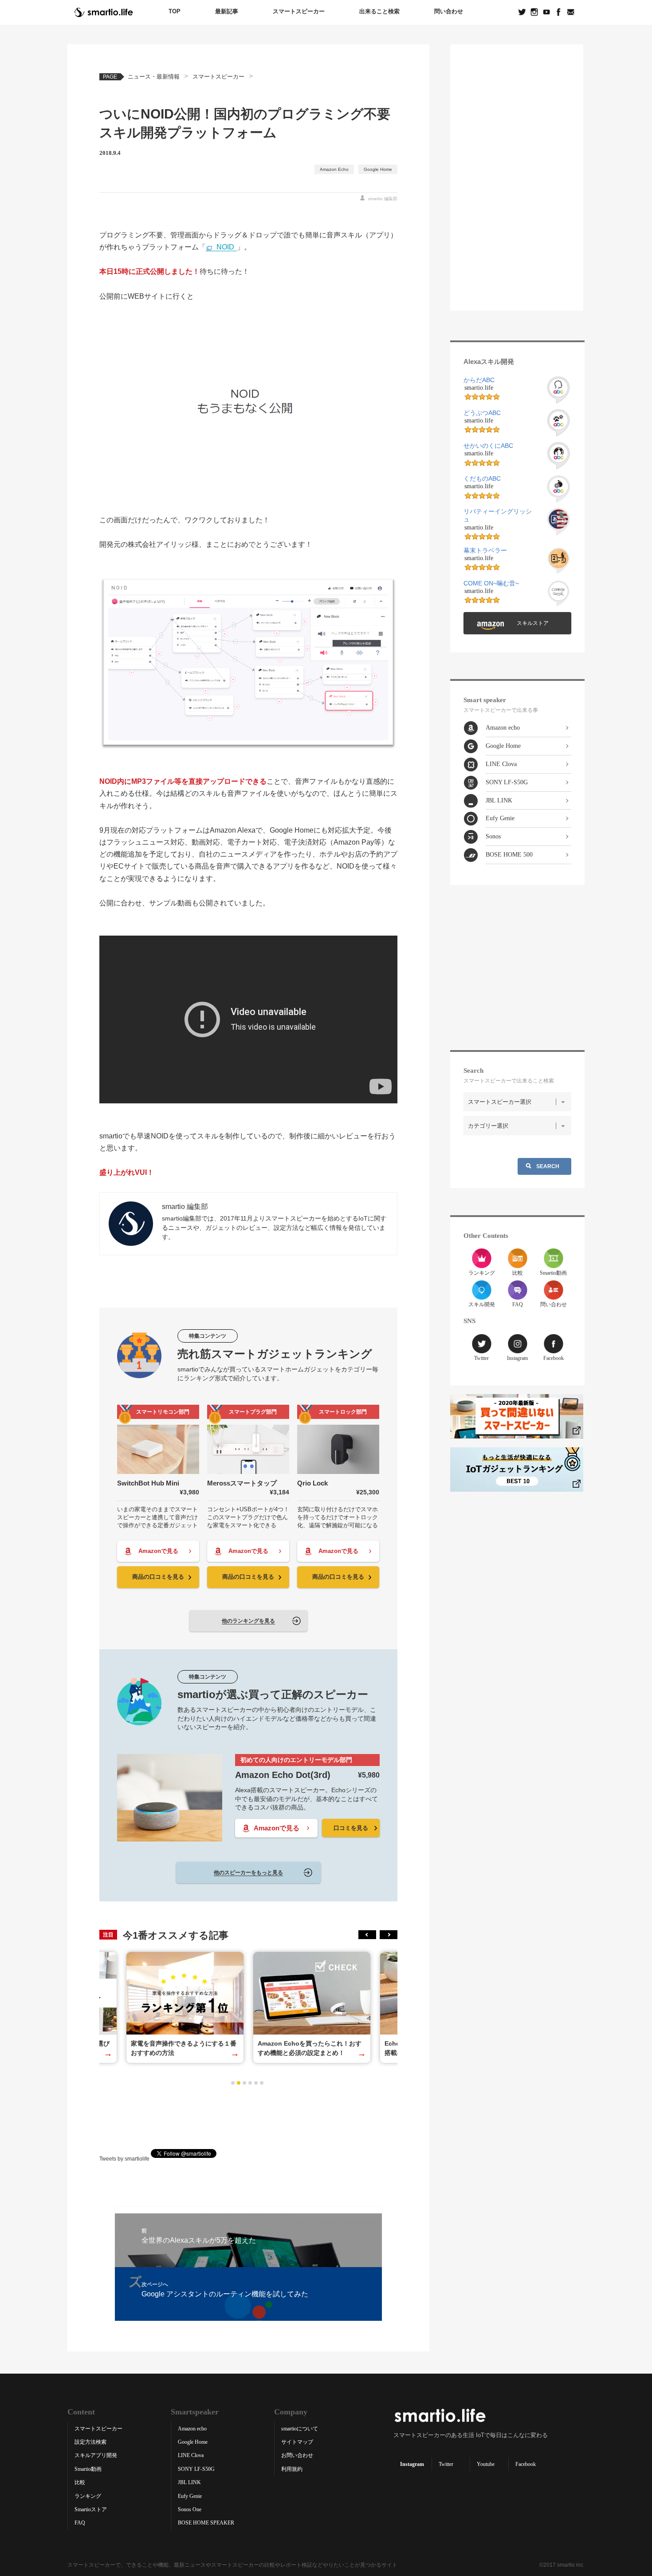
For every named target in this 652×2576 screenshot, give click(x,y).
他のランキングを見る (248, 1621)
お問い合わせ (297, 2455)
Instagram (517, 1358)
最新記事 (227, 11)
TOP (175, 11)
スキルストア (533, 623)
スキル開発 (482, 1304)
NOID (225, 247)
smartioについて (300, 2429)
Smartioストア (91, 2509)
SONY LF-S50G (507, 782)
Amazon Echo (334, 169)
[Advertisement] (248, 2118)
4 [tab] (250, 2083)
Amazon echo (503, 728)
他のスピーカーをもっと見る (248, 1873)
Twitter (481, 1358)
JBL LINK (499, 800)
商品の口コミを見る (158, 1577)
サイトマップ (297, 2442)
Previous (367, 1935)
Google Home (378, 169)
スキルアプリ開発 (96, 2455)
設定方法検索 (90, 2442)
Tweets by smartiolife (124, 2158)
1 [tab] (233, 2083)
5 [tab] (256, 2083)
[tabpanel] (312, 2007)
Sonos (493, 836)
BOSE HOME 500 (509, 855)
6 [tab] (262, 2083)
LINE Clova (501, 764)
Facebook (554, 1358)
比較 (518, 1273)
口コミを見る (351, 1828)
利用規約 (292, 2469)
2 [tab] (239, 2083)
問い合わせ (449, 11)
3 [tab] (244, 2083)
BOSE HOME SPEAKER (206, 2523)
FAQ (518, 1304)
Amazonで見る (158, 1551)
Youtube (486, 2464)
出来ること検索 (379, 11)
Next (389, 1935)
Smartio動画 (553, 1273)
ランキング (482, 1273)
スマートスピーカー (299, 11)
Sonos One (190, 2509)
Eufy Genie (500, 818)
